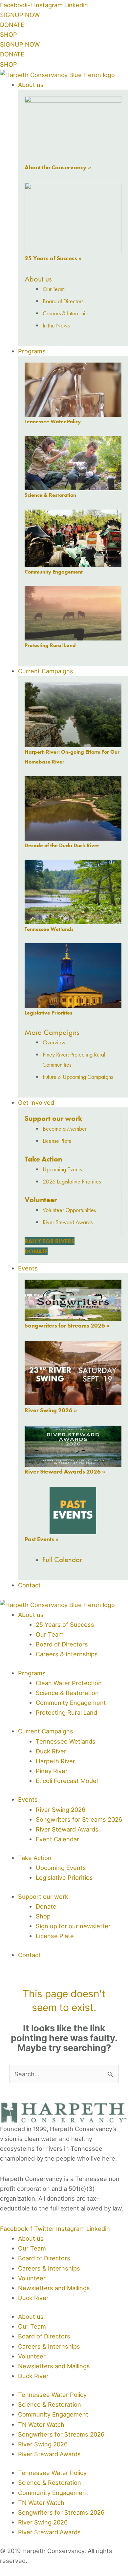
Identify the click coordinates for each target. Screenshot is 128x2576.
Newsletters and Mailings (54, 2288)
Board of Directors (44, 2258)
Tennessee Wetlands (49, 929)
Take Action (43, 1159)
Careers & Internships (49, 2268)
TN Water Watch (41, 2424)
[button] (73, 85)
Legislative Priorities (48, 1013)
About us (38, 279)
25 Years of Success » (53, 258)
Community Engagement (54, 572)
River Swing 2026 (43, 2444)
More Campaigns (52, 1032)
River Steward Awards (49, 2454)
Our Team (32, 2248)
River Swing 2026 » (51, 1410)
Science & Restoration (50, 495)
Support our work (53, 1118)
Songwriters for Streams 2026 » (67, 1325)
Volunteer (41, 1200)
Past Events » (42, 1539)
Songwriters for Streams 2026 (61, 2434)
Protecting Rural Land (50, 645)
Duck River (33, 2298)
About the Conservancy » (58, 167)
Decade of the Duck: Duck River (62, 845)
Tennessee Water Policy (53, 421)
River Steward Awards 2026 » (65, 1471)
